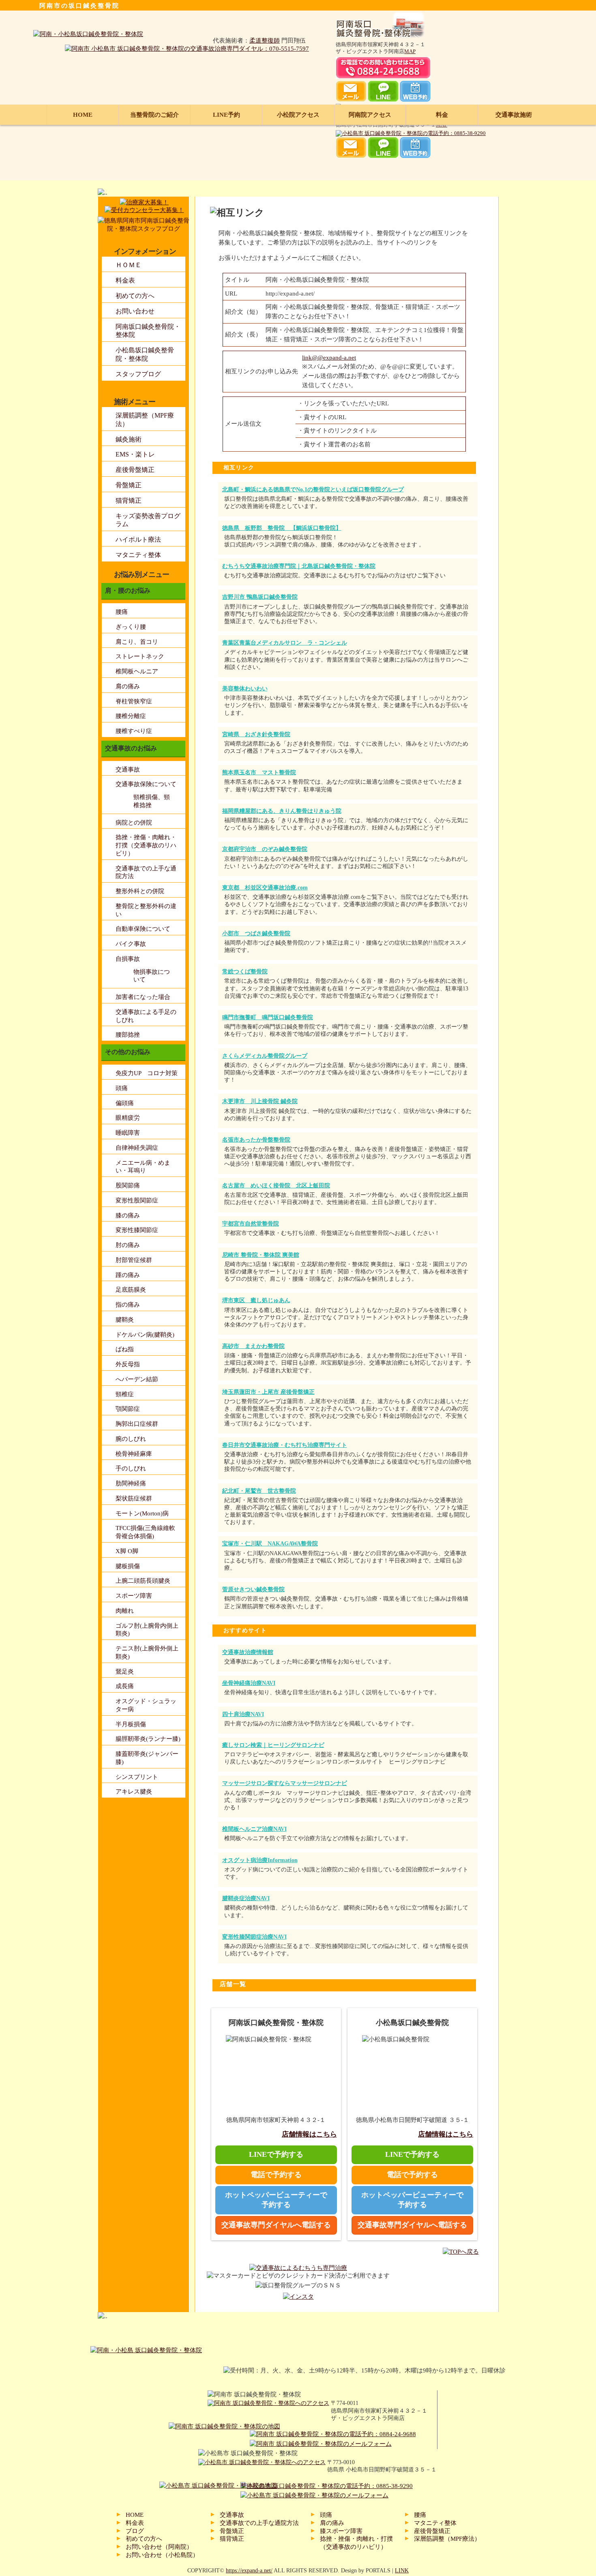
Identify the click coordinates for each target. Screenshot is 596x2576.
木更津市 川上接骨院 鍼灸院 (260, 1101)
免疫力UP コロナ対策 (147, 1073)
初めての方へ (135, 296)
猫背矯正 (129, 500)
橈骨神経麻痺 (134, 1454)
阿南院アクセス (370, 115)
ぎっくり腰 (131, 627)
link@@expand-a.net (329, 357)
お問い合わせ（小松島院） (162, 2555)
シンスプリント (137, 1777)
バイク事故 (131, 944)
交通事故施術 (514, 115)
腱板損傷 (128, 1566)
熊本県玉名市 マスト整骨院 (259, 773)
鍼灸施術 (129, 439)
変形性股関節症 (137, 1200)
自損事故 (128, 959)
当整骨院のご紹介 (154, 115)
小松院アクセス (298, 115)
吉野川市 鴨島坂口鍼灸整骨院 (260, 597)
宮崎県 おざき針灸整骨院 (256, 734)
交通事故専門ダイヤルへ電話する (276, 2225)
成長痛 (125, 1686)
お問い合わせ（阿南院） (159, 2547)
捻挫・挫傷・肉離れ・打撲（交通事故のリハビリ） (146, 845)
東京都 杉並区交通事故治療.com (265, 888)
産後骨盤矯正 (135, 470)
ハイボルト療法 (138, 539)
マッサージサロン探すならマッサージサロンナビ (285, 1783)
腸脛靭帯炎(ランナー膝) (148, 1739)
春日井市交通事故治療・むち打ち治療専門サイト (285, 1445)
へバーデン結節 (137, 1379)
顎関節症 (128, 1409)
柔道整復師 (265, 40)
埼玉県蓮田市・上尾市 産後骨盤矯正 (268, 1392)
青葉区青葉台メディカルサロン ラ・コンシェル (285, 643)
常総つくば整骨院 (245, 972)
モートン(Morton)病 (142, 1513)
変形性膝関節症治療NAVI (254, 1937)
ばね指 (125, 1349)
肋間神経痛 (131, 1483)
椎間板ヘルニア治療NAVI (254, 1829)
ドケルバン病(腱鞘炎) (145, 1334)
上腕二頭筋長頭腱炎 (143, 1581)
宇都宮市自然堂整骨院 (251, 1224)
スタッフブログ (138, 374)
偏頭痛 (125, 1103)
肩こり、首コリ (137, 642)
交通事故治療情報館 (248, 1652)
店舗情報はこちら (309, 2134)
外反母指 (128, 1364)
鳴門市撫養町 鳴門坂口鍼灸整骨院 (268, 1017)
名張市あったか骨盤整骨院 (256, 1140)
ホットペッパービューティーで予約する (276, 2200)
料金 (442, 115)
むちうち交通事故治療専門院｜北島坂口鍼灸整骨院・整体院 (299, 566)
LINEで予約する (276, 2154)
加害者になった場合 (143, 997)
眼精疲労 (128, 1118)
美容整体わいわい (245, 689)
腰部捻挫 (128, 1034)
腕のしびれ (131, 1439)
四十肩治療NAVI (243, 1714)
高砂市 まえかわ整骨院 (253, 1346)
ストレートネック (140, 656)
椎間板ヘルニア (137, 671)
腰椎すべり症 (134, 731)
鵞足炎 (125, 1671)
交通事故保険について (146, 784)
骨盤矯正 (129, 485)
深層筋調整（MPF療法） (447, 2538)
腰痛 (122, 612)
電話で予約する (276, 2175)
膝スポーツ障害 (341, 2531)
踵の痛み (128, 1275)
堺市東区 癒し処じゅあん (256, 1300)
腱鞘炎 (125, 1319)
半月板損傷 (131, 1724)
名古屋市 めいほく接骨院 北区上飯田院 (276, 1186)
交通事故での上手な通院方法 (259, 2523)
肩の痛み (128, 686)
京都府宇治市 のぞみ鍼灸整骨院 (265, 849)
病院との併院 (134, 822)
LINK (402, 2571)
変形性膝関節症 (137, 1230)
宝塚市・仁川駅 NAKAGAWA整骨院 (270, 1544)
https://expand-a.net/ (249, 2571)
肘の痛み (128, 1245)
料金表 (125, 280)
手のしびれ (131, 1468)
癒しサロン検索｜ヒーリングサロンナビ (273, 1745)
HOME (83, 115)
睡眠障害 (128, 1133)
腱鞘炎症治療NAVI (246, 1898)
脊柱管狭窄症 (134, 701)
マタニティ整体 (138, 555)
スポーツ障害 (134, 1596)
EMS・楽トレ (135, 454)
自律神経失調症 (137, 1148)
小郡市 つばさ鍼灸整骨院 (256, 933)
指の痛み (128, 1304)
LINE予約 (226, 115)
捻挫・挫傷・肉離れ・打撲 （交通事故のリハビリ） (356, 2543)
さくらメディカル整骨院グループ (265, 1056)
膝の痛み (128, 1215)
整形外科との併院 (140, 891)
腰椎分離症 (131, 716)
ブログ (135, 2531)
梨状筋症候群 (134, 1498)
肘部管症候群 (134, 1260)
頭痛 (122, 1088)
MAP (410, 51)
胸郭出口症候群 (137, 1424)
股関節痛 (128, 1185)
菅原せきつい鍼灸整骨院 (253, 1589)
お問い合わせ (135, 311)
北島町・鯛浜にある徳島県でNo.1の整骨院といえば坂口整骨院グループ (313, 490)
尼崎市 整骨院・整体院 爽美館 (261, 1255)
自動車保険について (143, 929)
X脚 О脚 (127, 1551)
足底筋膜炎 (131, 1289)
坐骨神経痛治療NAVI (249, 1683)
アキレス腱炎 (134, 1791)
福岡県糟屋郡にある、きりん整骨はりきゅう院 (282, 811)
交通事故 (128, 769)
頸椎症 (125, 1394)
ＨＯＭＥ (129, 265)
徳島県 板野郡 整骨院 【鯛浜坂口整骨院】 (282, 528)
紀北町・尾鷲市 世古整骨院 (259, 1491)
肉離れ (125, 1611)
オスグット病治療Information (260, 1860)
